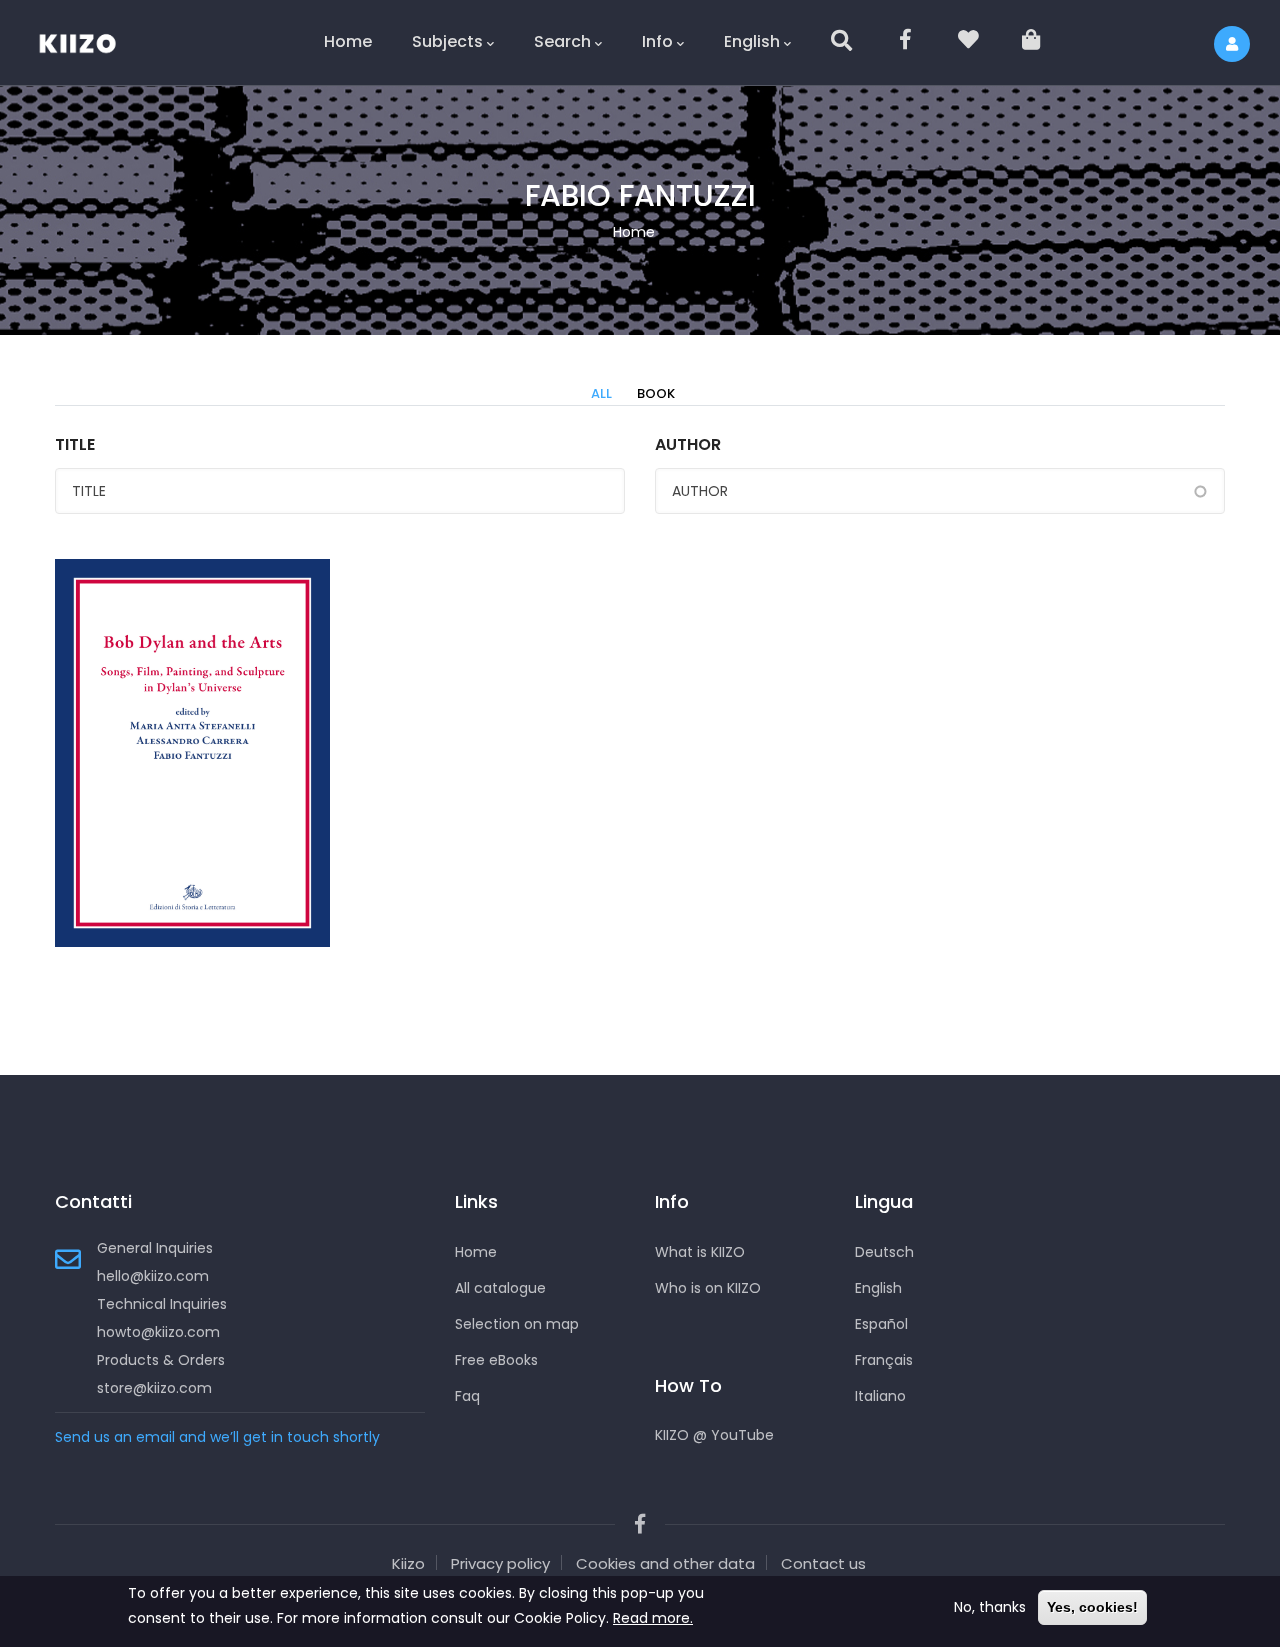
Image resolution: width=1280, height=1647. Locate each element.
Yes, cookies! (1092, 1607)
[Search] (843, 42)
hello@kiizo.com (153, 1276)
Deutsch (884, 1252)
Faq (467, 1396)
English (752, 41)
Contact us (823, 1563)
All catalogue (500, 1288)
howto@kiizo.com (158, 1332)
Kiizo (408, 1563)
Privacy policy (500, 1563)
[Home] (90, 40)
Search (562, 41)
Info (657, 41)
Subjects (447, 41)
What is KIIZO (700, 1252)
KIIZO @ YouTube (714, 1435)
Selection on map (517, 1324)
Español (881, 1324)
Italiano (880, 1396)
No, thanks (990, 1607)
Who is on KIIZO (708, 1288)
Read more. (653, 1618)
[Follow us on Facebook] (906, 42)
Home (348, 41)
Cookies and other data (665, 1563)
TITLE (75, 444)
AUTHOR (688, 444)
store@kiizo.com (154, 1388)
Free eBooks (496, 1360)
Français (884, 1360)
